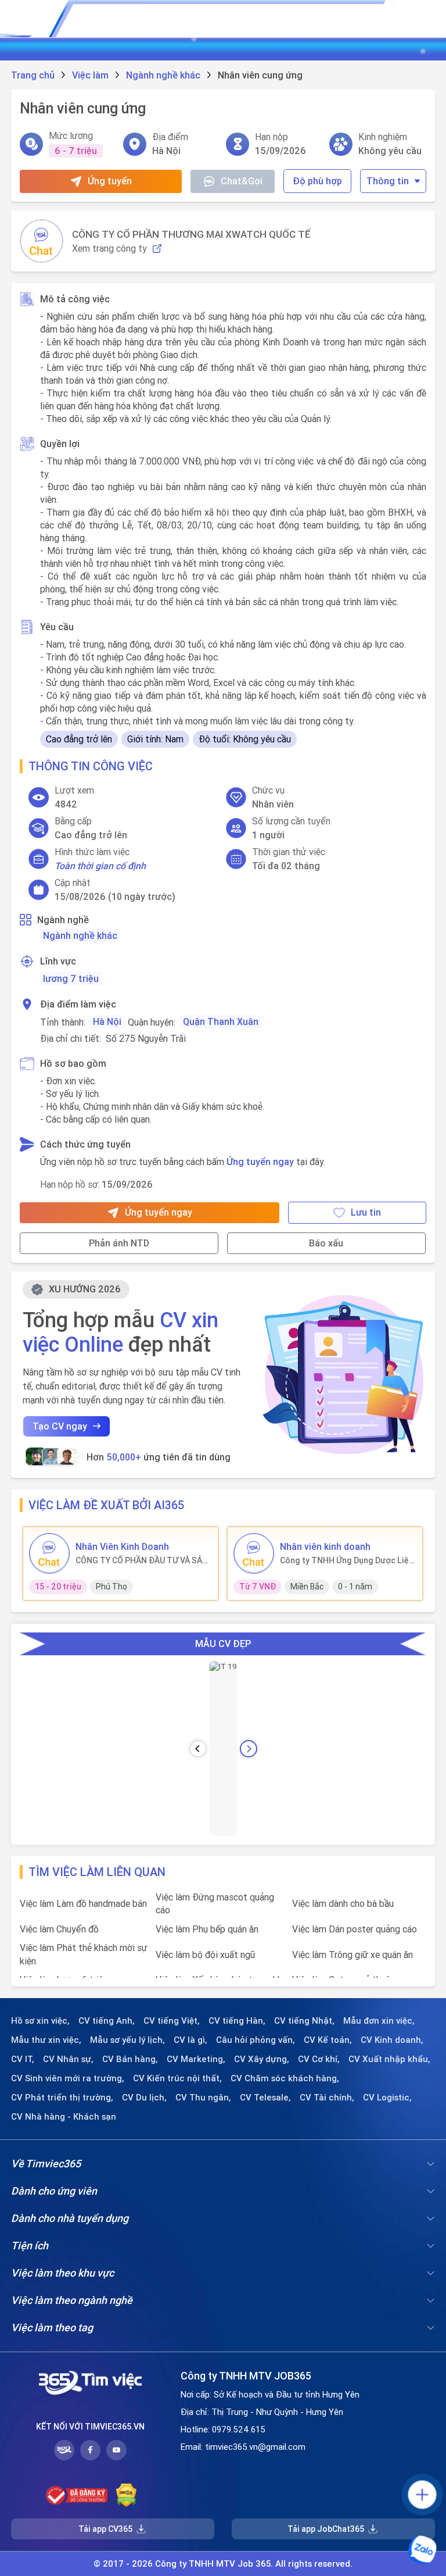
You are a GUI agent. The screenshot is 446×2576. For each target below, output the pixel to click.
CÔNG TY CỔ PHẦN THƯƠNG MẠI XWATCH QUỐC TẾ (191, 234)
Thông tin (388, 181)
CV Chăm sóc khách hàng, (285, 2078)
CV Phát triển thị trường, (62, 2098)
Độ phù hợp (317, 181)
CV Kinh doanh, (392, 2040)
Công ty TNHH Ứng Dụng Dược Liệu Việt (347, 1560)
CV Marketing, (196, 2059)
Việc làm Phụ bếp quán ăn (207, 1929)
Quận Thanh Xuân (221, 1021)
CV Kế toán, (328, 2040)
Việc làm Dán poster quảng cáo (355, 1929)
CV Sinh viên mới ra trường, (68, 2078)
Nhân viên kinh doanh (325, 1546)
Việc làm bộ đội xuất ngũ (205, 1955)
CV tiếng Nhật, (304, 2021)
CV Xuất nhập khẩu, (389, 2059)
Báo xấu (326, 1243)
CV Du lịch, (144, 2098)
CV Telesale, (265, 2098)
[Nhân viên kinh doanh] (254, 1553)
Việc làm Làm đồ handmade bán (83, 1903)
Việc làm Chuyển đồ (59, 1929)
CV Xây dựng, (262, 2059)
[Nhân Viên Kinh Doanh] (49, 1553)
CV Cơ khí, (319, 2059)
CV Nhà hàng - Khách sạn (64, 2117)
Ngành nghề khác (80, 935)
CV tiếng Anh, (107, 2021)
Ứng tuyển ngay (260, 1162)
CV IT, (23, 2059)
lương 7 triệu (71, 978)
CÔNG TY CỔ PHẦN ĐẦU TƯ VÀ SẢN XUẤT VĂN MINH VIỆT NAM (142, 1560)
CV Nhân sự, (68, 2059)
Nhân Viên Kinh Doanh (122, 1546)
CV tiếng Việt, (172, 2021)
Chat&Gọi (242, 181)
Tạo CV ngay (60, 1426)
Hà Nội (107, 1021)
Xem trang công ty (109, 249)
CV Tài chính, (327, 2098)
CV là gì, (190, 2040)
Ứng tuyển (110, 181)
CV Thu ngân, (203, 2098)
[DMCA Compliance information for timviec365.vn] (126, 2495)
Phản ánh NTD (119, 1243)
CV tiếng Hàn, (237, 2021)
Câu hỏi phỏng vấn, (256, 2040)
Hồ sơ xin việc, (40, 2021)
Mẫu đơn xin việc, (379, 2021)
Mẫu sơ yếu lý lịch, (127, 2040)
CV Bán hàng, (130, 2059)
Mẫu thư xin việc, (46, 2040)
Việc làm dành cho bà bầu (343, 1903)
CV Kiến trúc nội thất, (177, 2078)
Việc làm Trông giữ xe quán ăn (353, 1955)
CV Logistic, (387, 2098)
